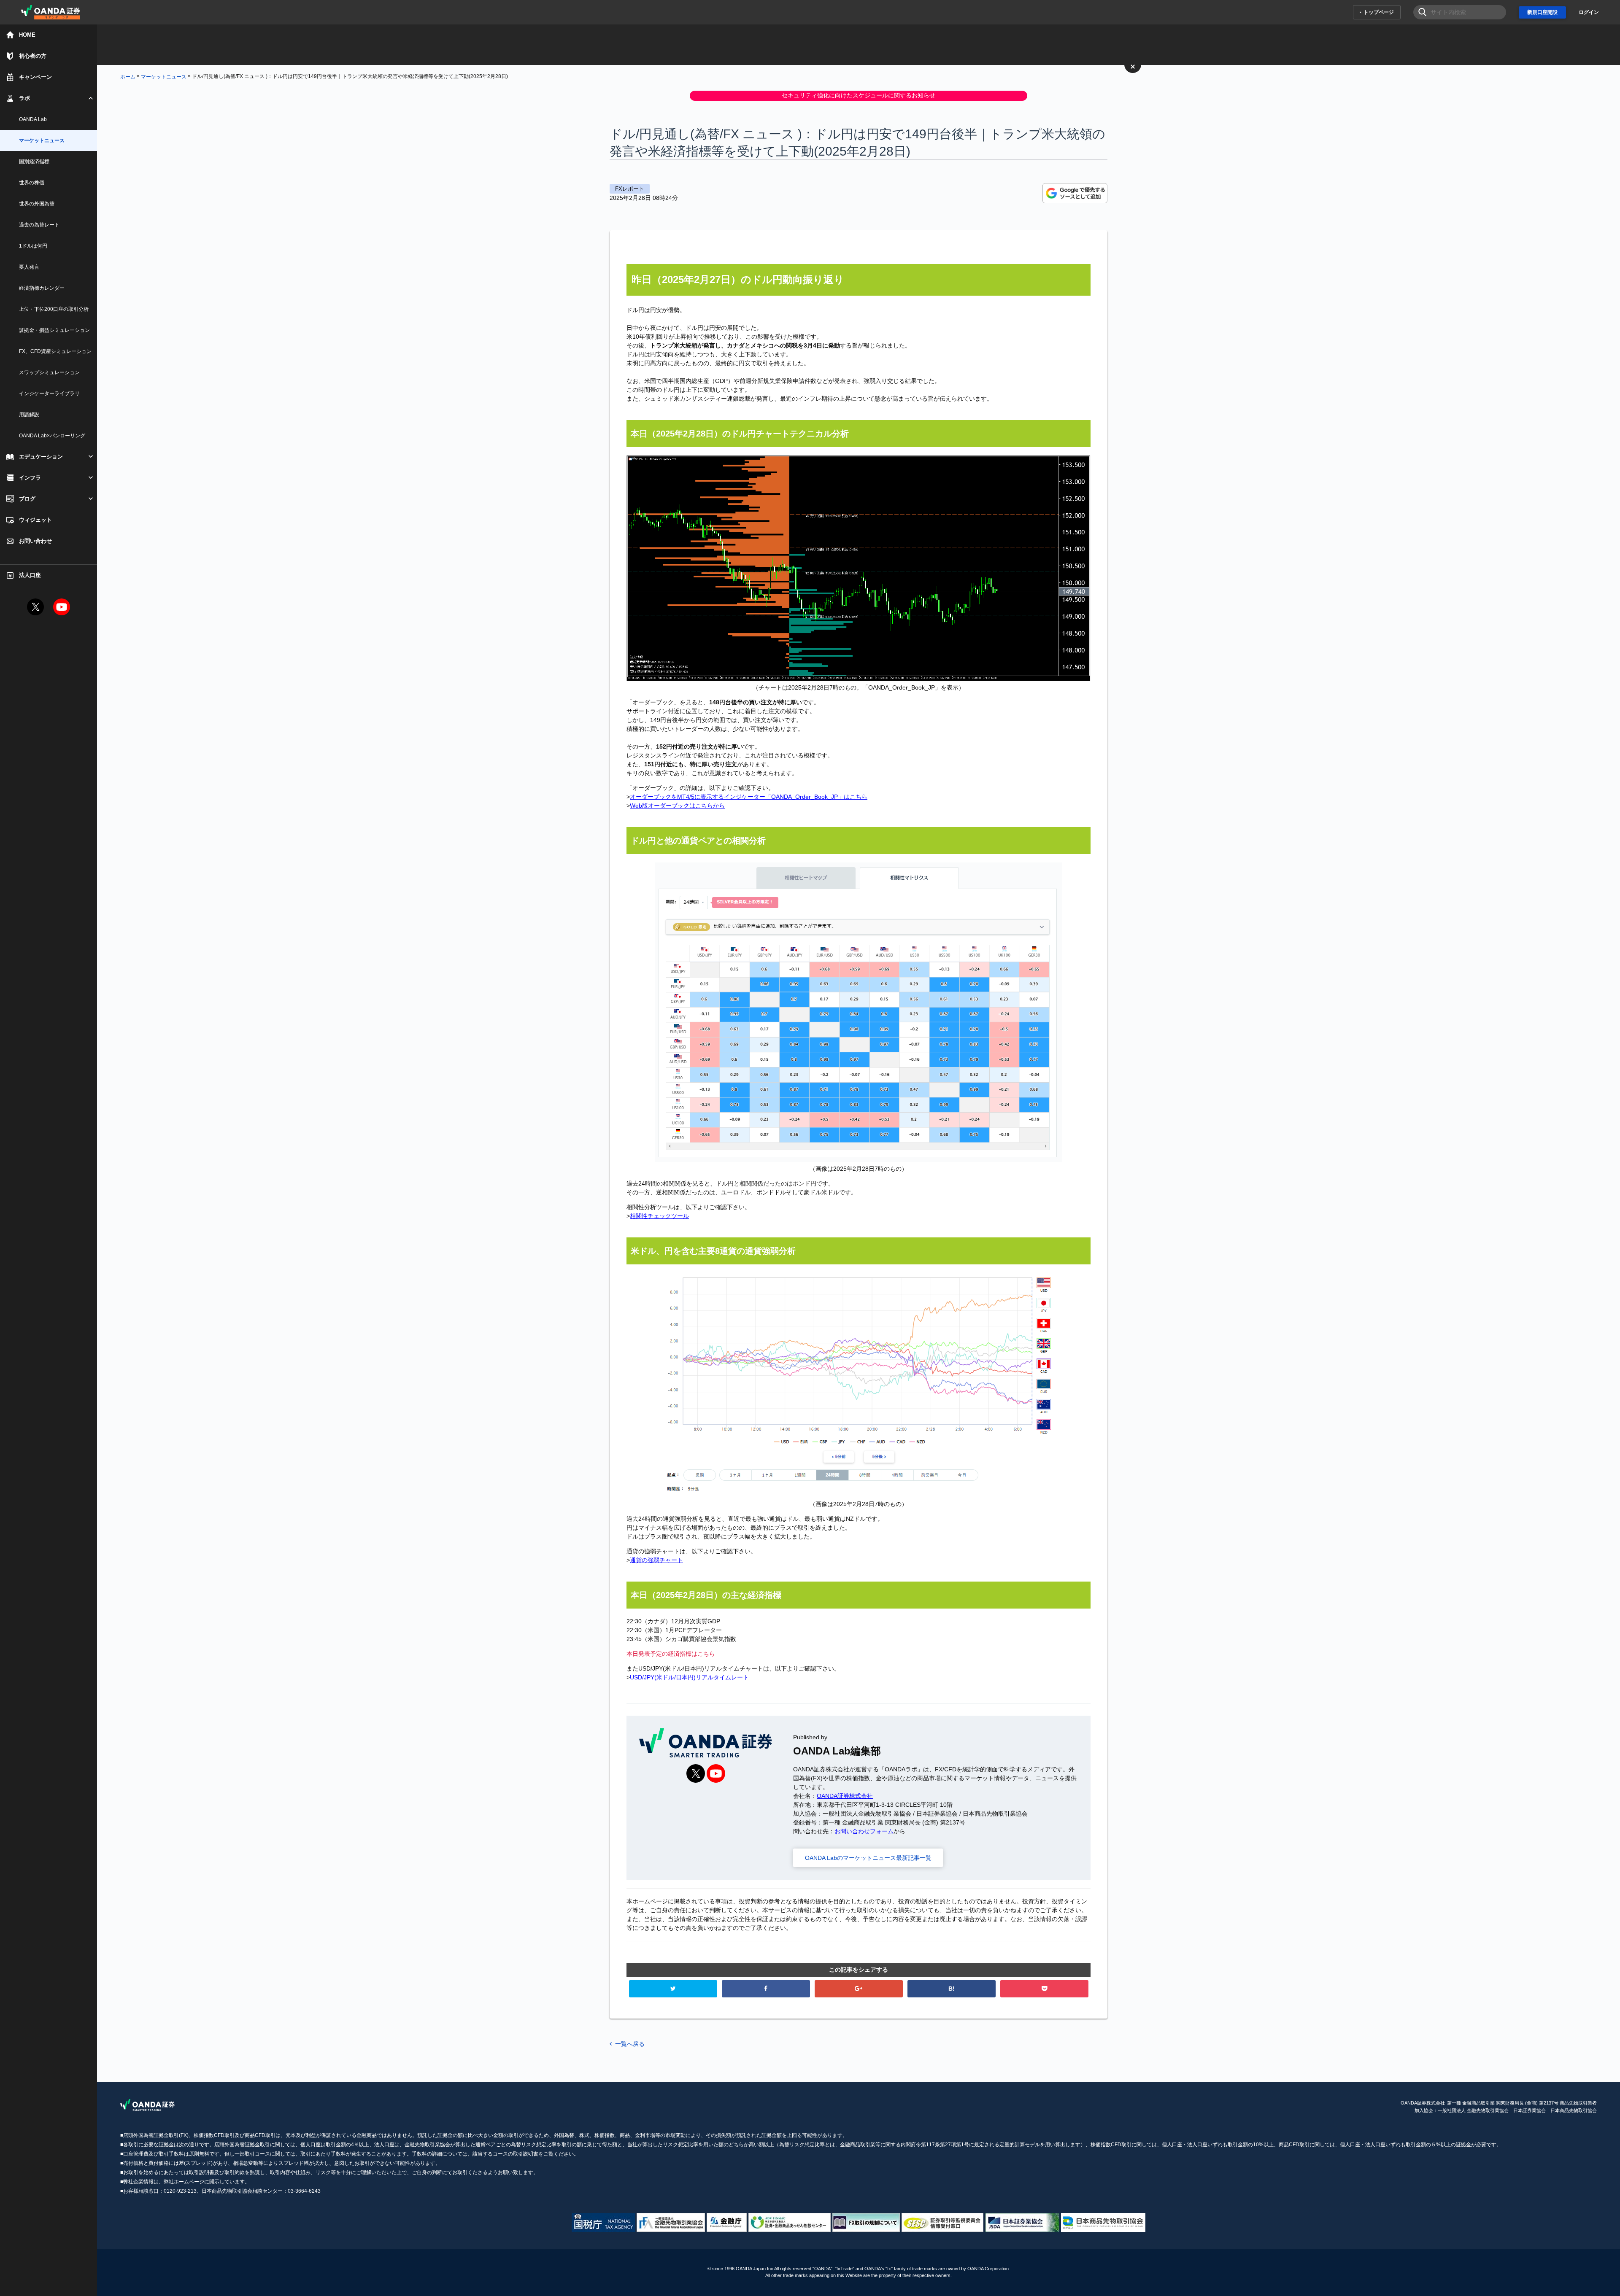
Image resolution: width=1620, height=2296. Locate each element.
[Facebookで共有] (766, 1989)
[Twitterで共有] (673, 1989)
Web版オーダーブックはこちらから (677, 806)
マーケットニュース (164, 76)
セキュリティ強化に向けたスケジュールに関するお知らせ (859, 95)
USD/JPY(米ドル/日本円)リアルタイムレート (689, 1677)
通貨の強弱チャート (656, 1560)
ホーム (128, 76)
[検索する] (1420, 12)
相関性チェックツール (659, 1216)
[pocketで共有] (1044, 1989)
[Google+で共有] (859, 1989)
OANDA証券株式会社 (845, 1796)
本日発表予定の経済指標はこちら (671, 1654)
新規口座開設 (1542, 12)
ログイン (1589, 12)
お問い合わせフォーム (864, 1831)
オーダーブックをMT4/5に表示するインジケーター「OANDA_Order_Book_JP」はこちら (749, 797)
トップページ (1379, 12)
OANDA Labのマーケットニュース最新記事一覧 (868, 1858)
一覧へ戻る (630, 2044)
